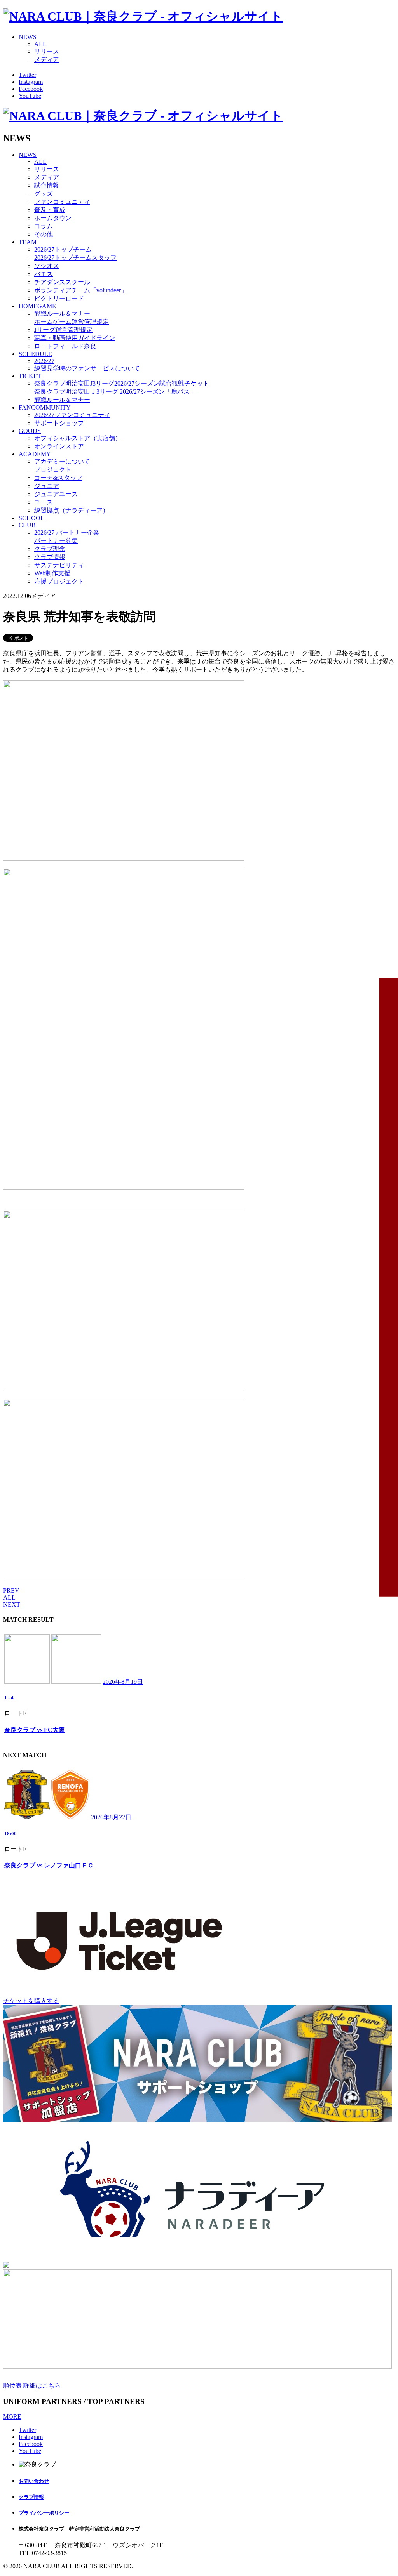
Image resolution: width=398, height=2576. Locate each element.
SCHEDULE (35, 354)
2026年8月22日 (111, 1817)
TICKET (30, 376)
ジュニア (47, 486)
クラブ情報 (50, 557)
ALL (40, 44)
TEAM (28, 242)
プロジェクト (53, 470)
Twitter (27, 75)
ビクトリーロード (59, 298)
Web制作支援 (52, 573)
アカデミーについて (62, 461)
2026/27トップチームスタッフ (75, 258)
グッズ (44, 194)
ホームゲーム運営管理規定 (72, 322)
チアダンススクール (62, 282)
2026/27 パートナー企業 (67, 532)
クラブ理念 (50, 549)
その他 (44, 234)
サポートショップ (59, 423)
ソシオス (47, 266)
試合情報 (47, 185)
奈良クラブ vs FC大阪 (35, 1730)
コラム (44, 226)
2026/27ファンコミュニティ (72, 415)
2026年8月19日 (123, 1682)
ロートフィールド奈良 (65, 346)
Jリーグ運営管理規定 (63, 330)
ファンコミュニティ (62, 202)
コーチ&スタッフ (58, 478)
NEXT (12, 1604)
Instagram (31, 82)
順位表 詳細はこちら (32, 2386)
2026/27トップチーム (63, 249)
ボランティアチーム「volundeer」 (81, 290)
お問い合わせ (34, 2481)
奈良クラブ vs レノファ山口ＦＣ (49, 1865)
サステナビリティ (59, 565)
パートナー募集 (56, 541)
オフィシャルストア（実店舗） (78, 438)
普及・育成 (50, 210)
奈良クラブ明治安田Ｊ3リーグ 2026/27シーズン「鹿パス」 (115, 392)
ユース (44, 502)
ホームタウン (53, 218)
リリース (47, 51)
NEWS (28, 37)
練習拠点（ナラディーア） (72, 510)
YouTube (30, 96)
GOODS (30, 431)
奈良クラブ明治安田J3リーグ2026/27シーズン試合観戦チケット (122, 383)
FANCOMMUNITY (45, 407)
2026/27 (44, 361)
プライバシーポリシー (44, 2513)
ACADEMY (35, 454)
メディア (47, 60)
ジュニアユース (56, 494)
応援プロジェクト (59, 581)
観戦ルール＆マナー (62, 314)
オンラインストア (59, 446)
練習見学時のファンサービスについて (87, 368)
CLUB (27, 525)
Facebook (31, 89)
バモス (44, 274)
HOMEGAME (37, 306)
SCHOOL (31, 518)
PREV (11, 1590)
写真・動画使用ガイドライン (75, 338)
